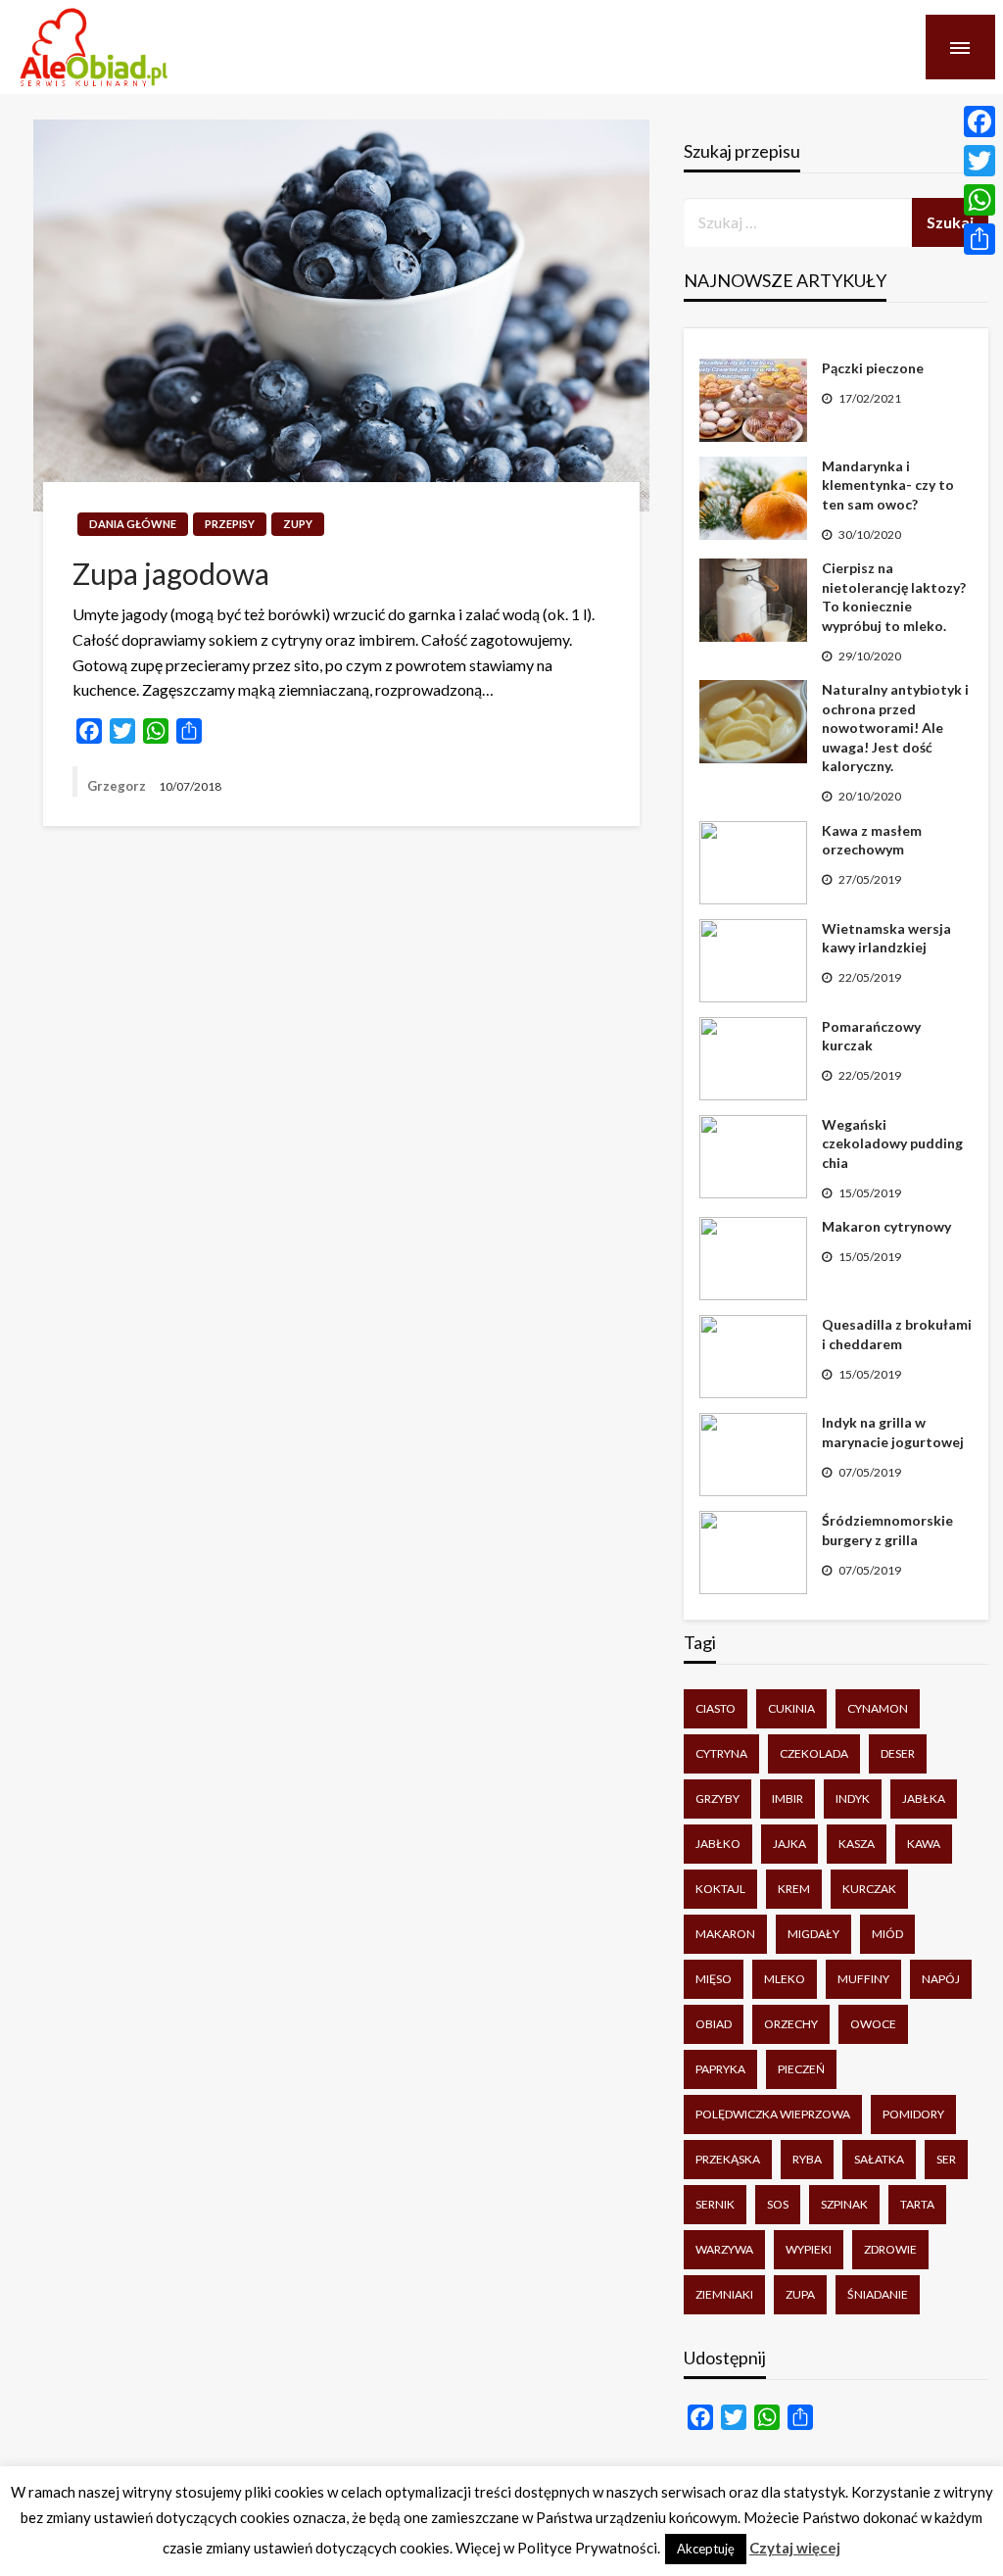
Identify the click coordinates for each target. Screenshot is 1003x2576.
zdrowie (890, 2249)
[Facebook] (979, 122)
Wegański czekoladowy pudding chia (892, 1143)
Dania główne (133, 524)
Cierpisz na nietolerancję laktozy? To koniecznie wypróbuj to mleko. (894, 597)
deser (898, 1753)
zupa (800, 2294)
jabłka (924, 1798)
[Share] (979, 239)
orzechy (791, 2024)
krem (794, 1889)
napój (941, 1979)
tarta (917, 2204)
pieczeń (801, 2069)
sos (778, 2204)
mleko (785, 1979)
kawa (924, 1844)
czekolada (814, 1753)
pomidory (913, 2114)
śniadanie (878, 2294)
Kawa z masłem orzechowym (872, 840)
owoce (873, 2024)
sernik (715, 2204)
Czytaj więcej (795, 2548)
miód (887, 1934)
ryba (807, 2159)
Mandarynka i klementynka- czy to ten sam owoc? (888, 485)
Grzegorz (118, 786)
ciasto (716, 1708)
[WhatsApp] (979, 200)
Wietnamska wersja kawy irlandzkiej (886, 938)
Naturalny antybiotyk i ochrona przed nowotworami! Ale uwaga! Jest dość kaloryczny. (895, 728)
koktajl (720, 1889)
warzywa (724, 2249)
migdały (813, 1934)
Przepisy (230, 524)
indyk (853, 1798)
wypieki (809, 2249)
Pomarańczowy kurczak (871, 1036)
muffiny (863, 1979)
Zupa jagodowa (171, 573)
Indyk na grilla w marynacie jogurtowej (893, 1432)
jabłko (718, 1844)
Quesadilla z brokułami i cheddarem (897, 1334)
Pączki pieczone (873, 368)
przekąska (728, 2159)
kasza (857, 1844)
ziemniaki (724, 2294)
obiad (714, 2024)
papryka (720, 2069)
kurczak (869, 1889)
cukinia (791, 1708)
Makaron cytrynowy (886, 1226)
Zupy (298, 524)
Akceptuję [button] (706, 2549)
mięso (714, 1979)
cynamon (878, 1708)
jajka (789, 1844)
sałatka (879, 2159)
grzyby (717, 1798)
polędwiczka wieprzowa (773, 2114)
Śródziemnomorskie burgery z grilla (887, 1530)
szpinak (844, 2204)
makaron (725, 1934)
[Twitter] (979, 161)
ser (946, 2159)
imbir (788, 1798)
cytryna (721, 1753)
